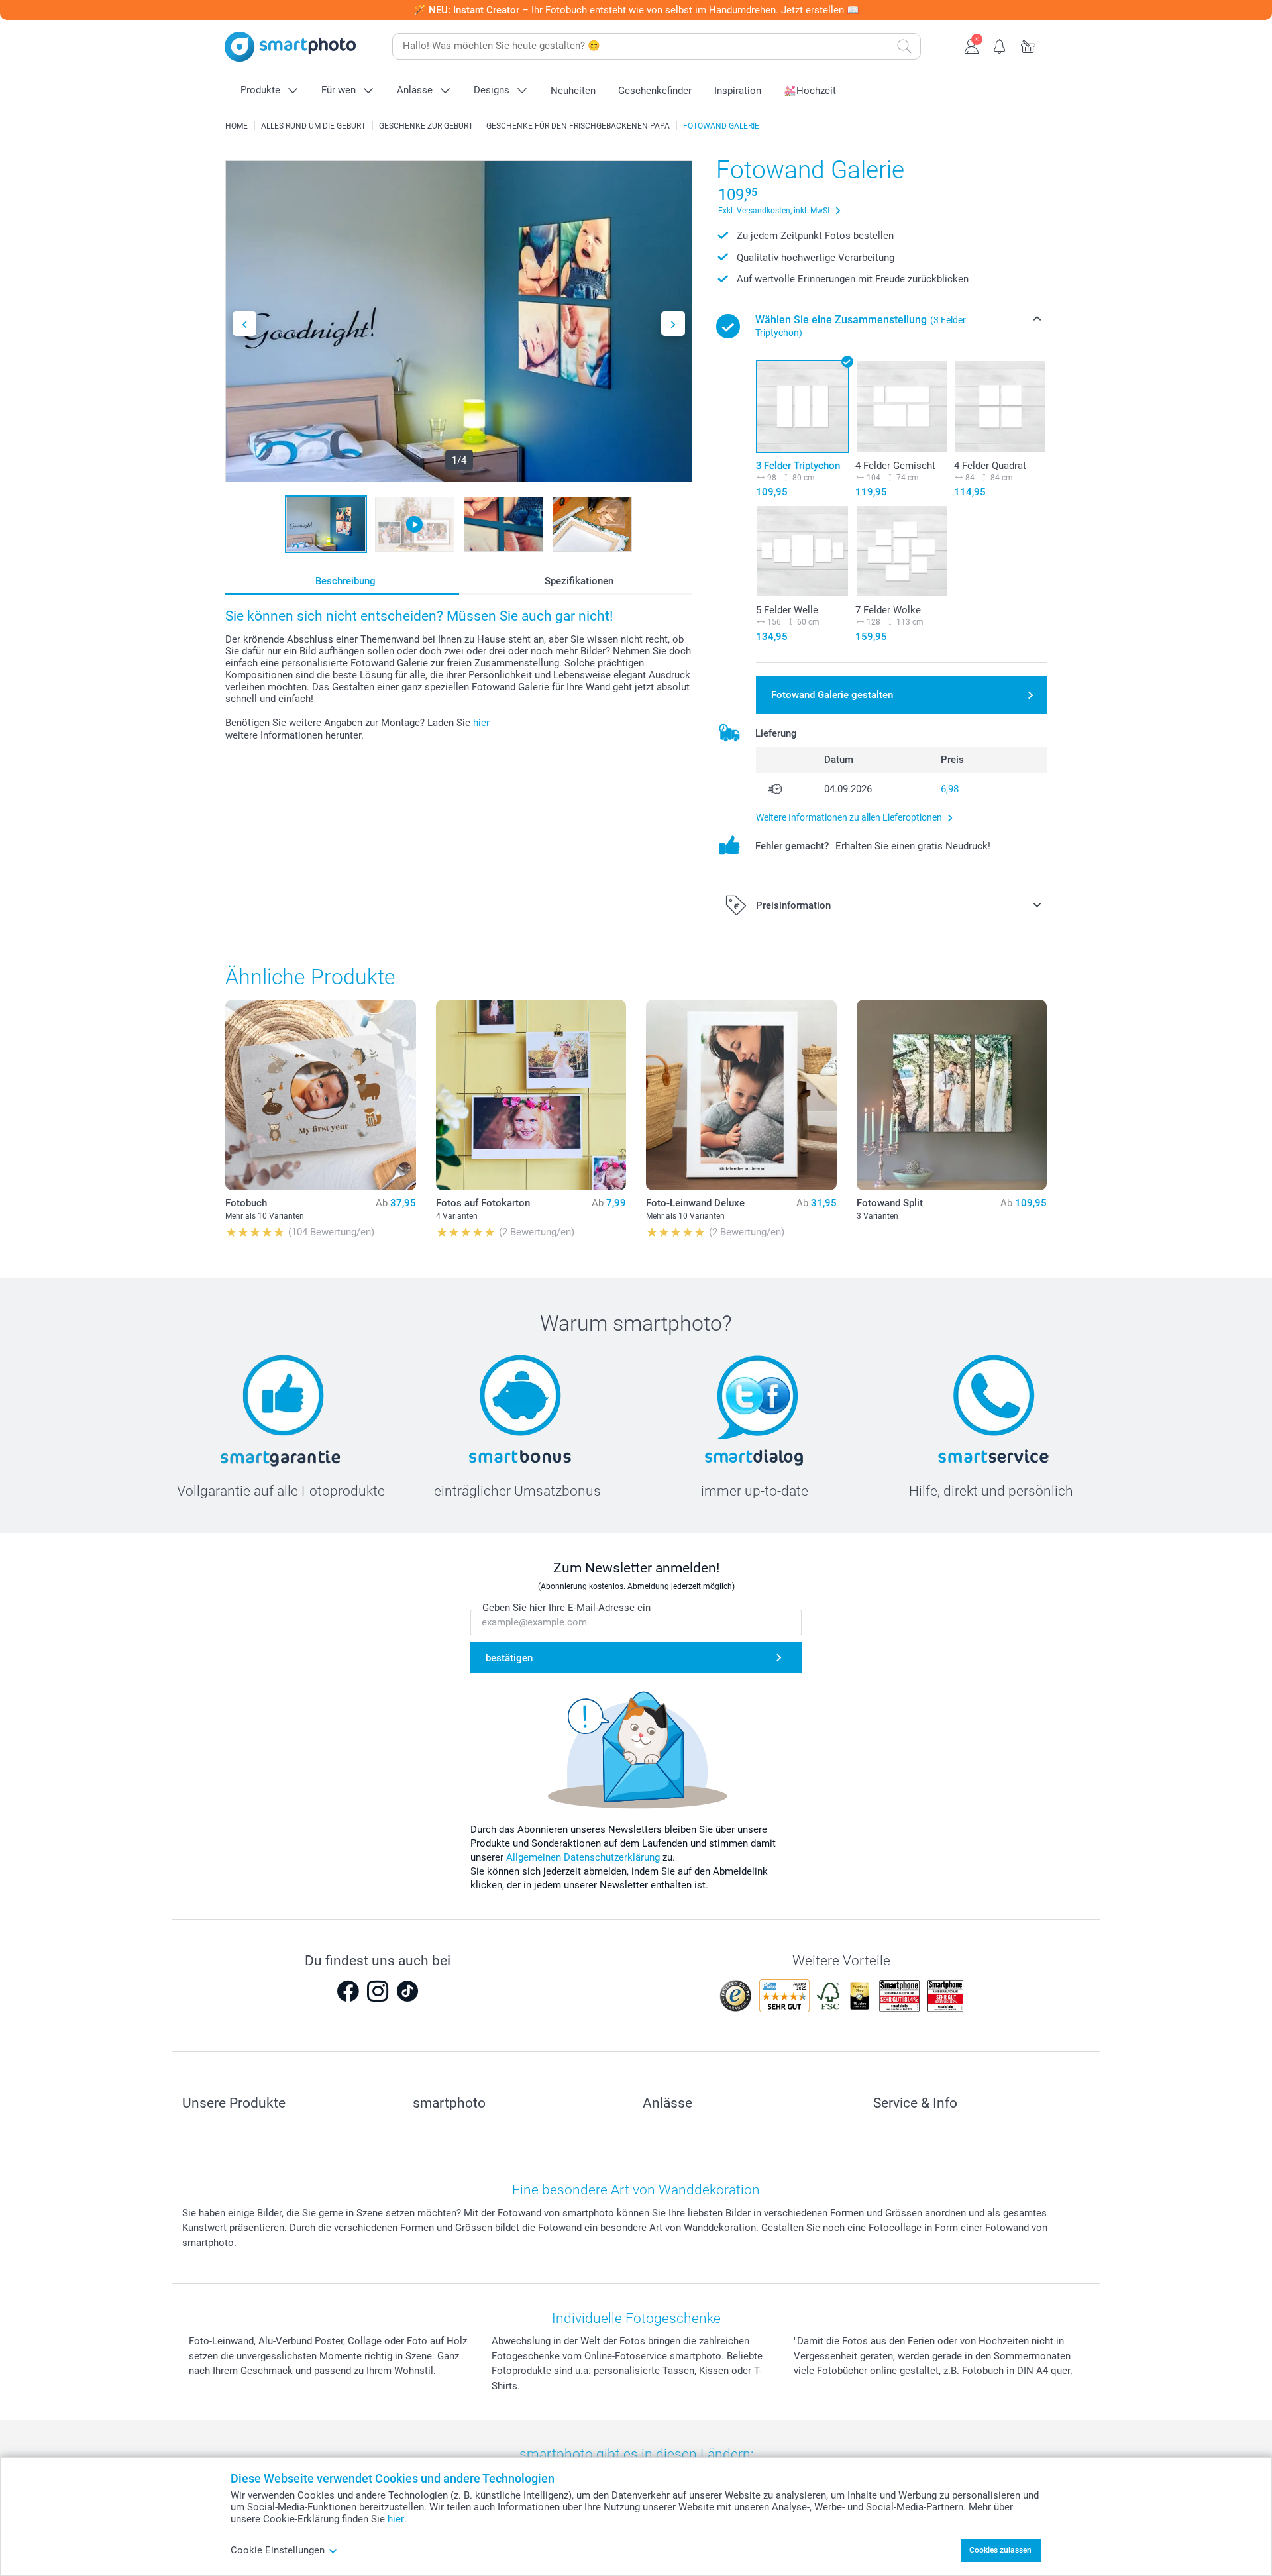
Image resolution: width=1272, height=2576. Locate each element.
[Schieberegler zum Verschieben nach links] (244, 324)
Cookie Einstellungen (278, 2550)
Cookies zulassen (1000, 2550)
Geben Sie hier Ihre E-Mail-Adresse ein (566, 1608)
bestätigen (509, 1658)
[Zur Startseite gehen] (290, 47)
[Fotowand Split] (952, 1095)
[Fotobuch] (321, 1095)
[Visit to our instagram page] (378, 1991)
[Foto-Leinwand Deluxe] (741, 1095)
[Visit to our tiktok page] (407, 1991)
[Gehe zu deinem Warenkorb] (1029, 45)
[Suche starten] (904, 46)
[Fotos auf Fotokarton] (531, 1095)
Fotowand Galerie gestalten (832, 695)
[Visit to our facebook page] (348, 1991)
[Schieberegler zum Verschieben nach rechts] (673, 324)
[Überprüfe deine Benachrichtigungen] (1000, 45)
